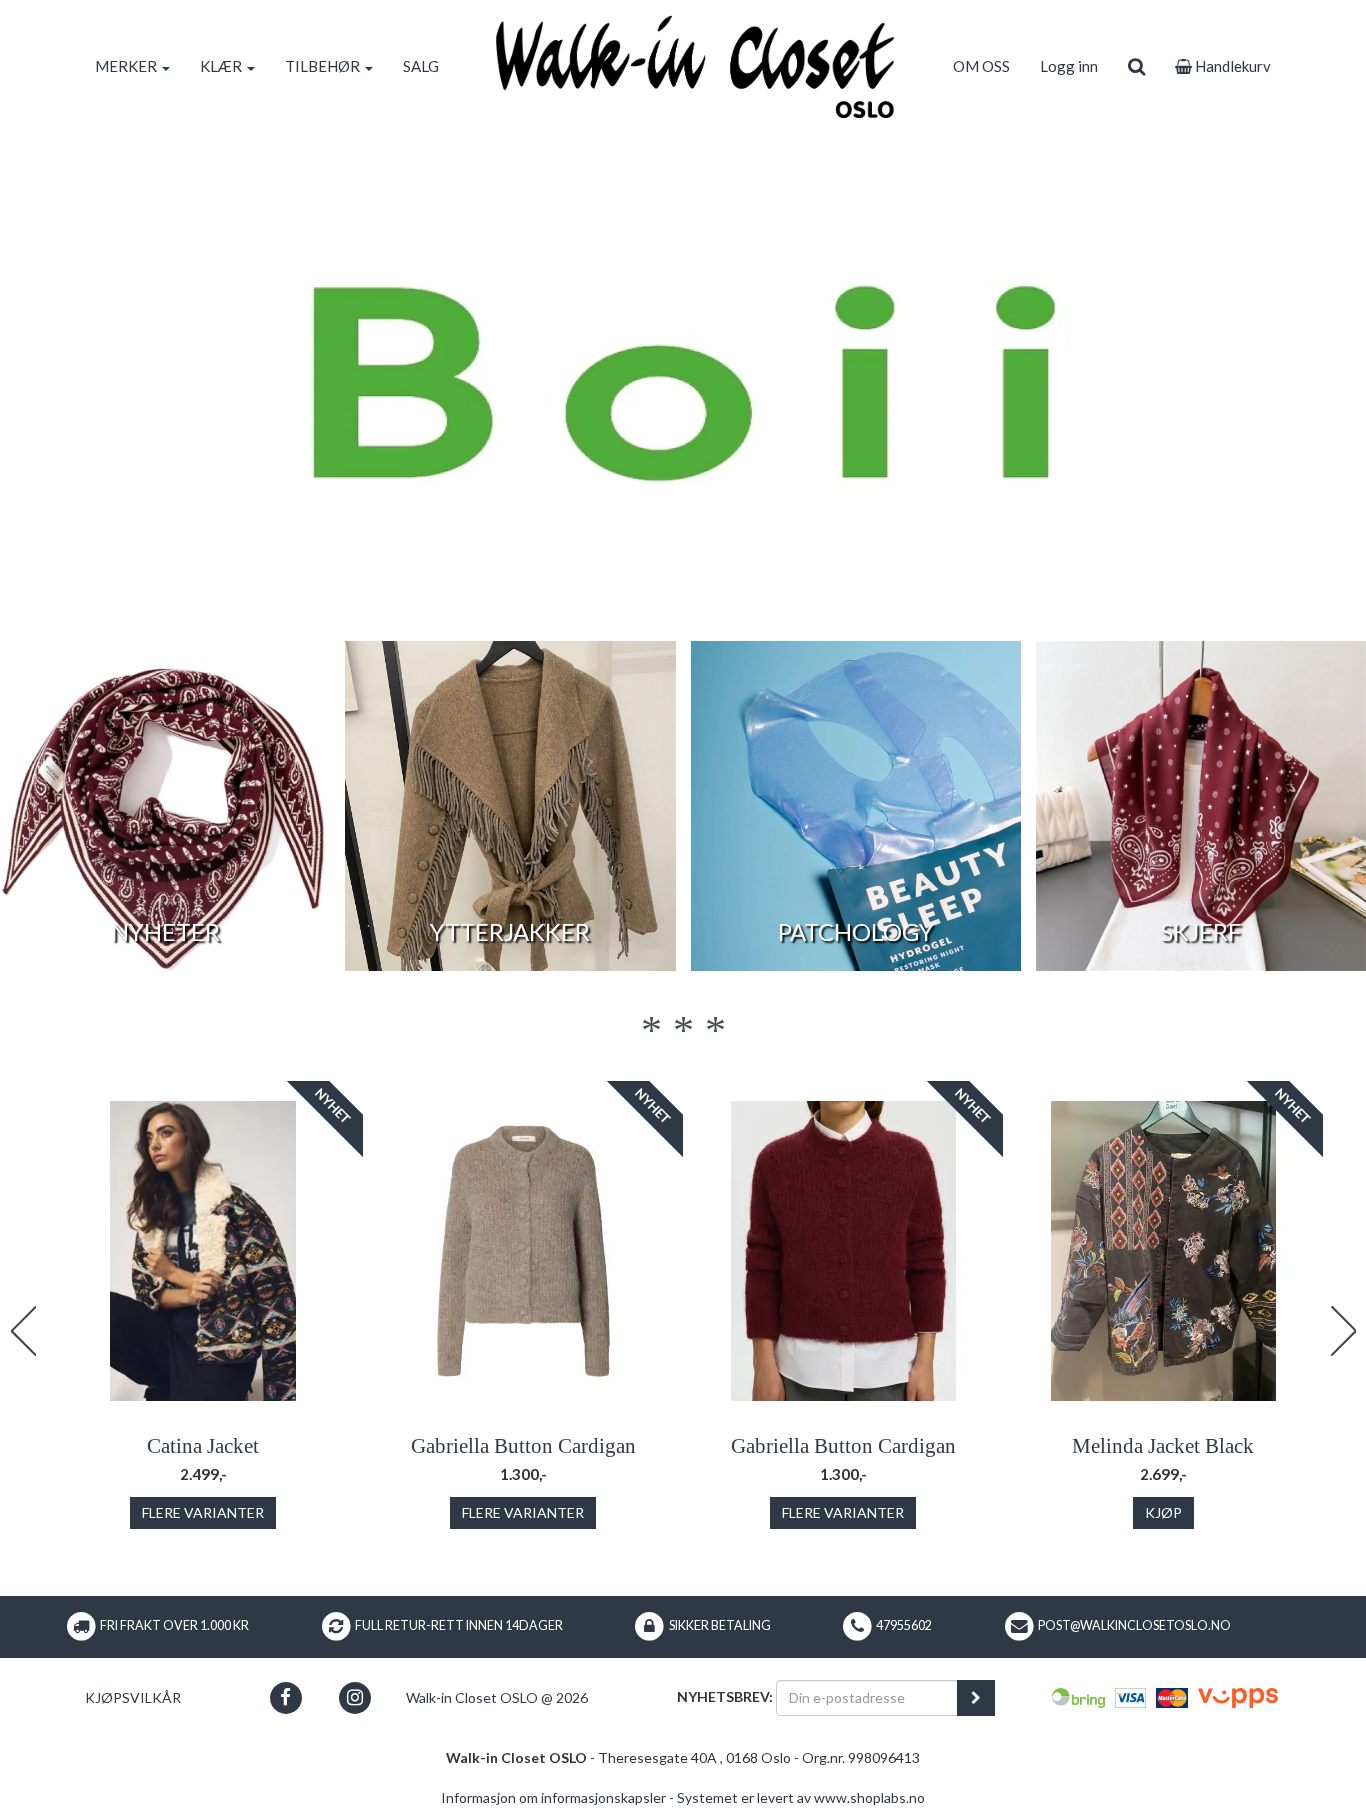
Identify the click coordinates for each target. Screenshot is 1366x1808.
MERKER (127, 66)
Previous (23, 1331)
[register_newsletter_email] (976, 1698)
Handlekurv (1231, 66)
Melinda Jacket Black (1163, 1446)
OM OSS (981, 66)
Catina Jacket (203, 1446)
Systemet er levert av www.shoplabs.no (801, 1797)
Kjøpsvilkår (133, 1697)
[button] (285, 1697)
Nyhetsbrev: (725, 1696)
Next (1343, 1331)
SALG (421, 66)
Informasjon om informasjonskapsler (553, 1797)
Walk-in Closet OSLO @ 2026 (497, 1697)
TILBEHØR (324, 66)
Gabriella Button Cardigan (523, 1446)
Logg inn (1069, 66)
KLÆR (222, 66)
